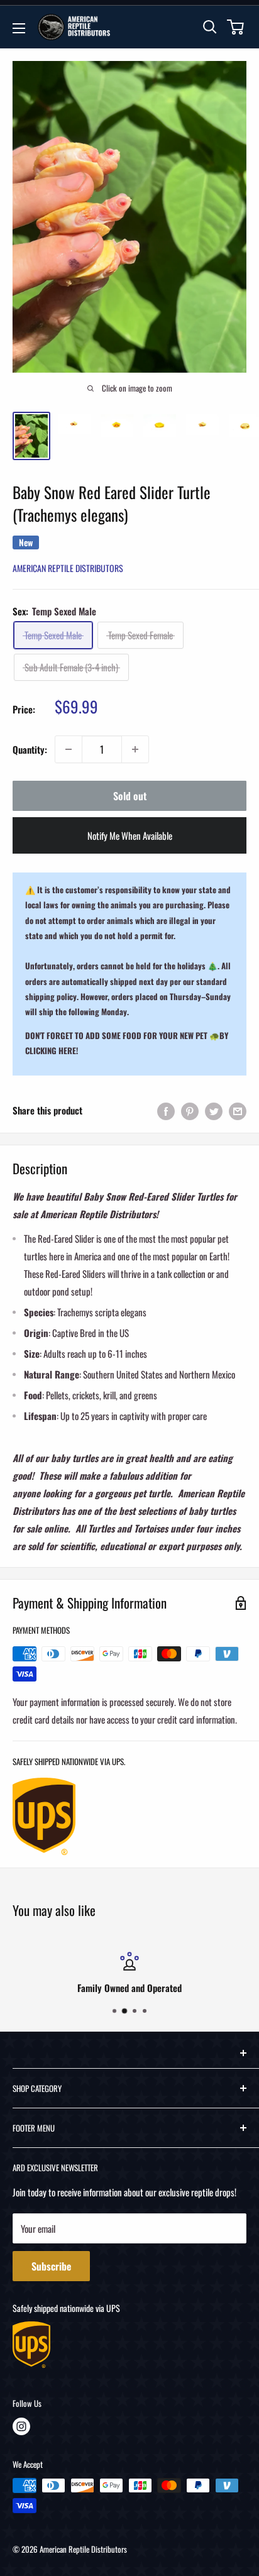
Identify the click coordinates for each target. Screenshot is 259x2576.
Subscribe (51, 2266)
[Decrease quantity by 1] (69, 749)
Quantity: (30, 749)
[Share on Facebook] (166, 1110)
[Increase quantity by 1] (135, 749)
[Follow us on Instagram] (21, 2426)
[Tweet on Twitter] (214, 1110)
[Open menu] (19, 28)
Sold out (130, 796)
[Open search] (210, 27)
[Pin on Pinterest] (190, 1110)
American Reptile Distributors (68, 568)
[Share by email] (238, 1110)
